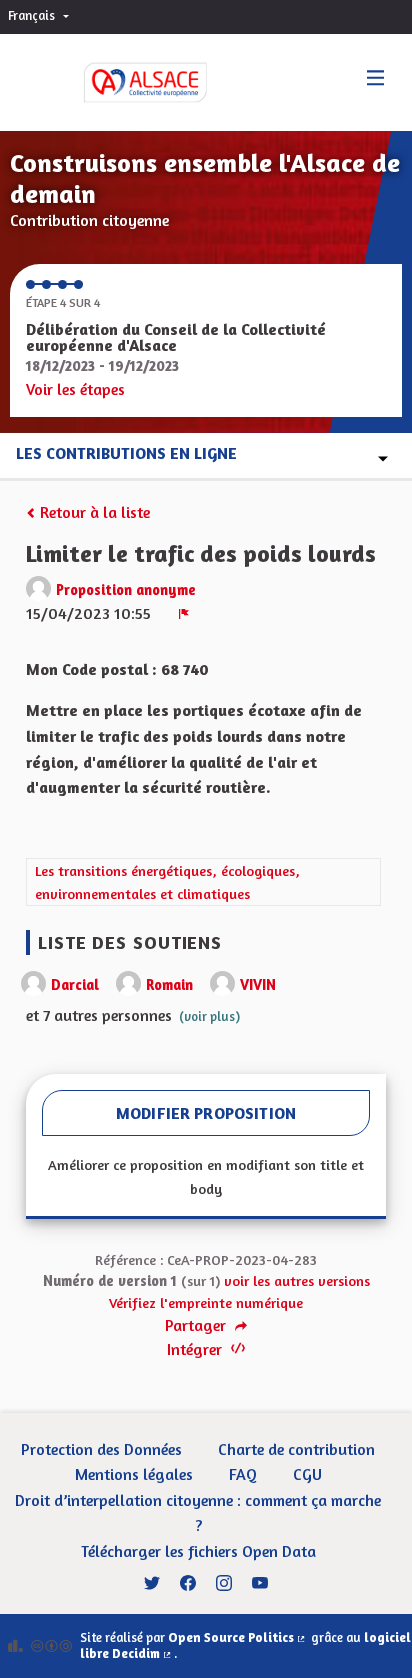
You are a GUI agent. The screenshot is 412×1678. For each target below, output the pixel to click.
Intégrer (196, 1349)
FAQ (243, 1474)
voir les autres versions (297, 1280)
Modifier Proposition (206, 1113)
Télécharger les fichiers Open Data (198, 1551)
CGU (307, 1474)
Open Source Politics (238, 1637)
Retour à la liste (93, 512)
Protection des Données (101, 1449)
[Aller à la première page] (125, 82)
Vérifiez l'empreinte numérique (206, 1302)
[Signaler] (184, 613)
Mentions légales (134, 1474)
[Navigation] (376, 78)
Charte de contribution (296, 1449)
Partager (197, 1325)
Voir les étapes (75, 389)
